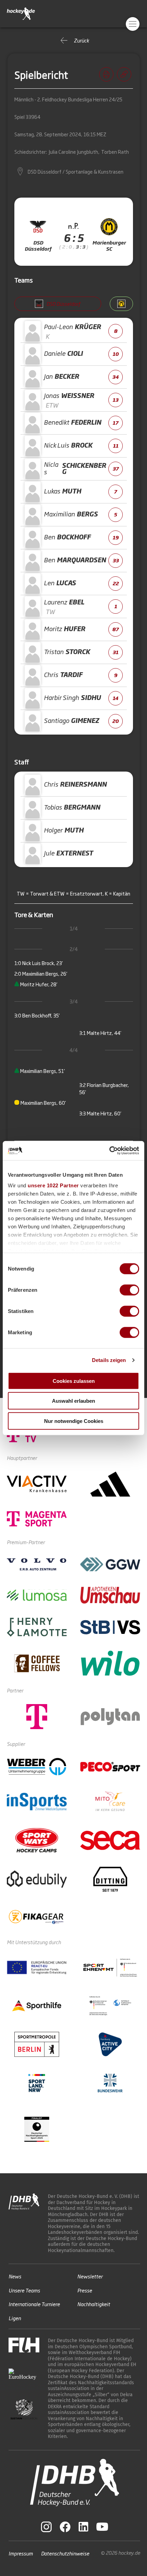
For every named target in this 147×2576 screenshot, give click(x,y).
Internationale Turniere (34, 2304)
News (15, 2276)
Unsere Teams (24, 2290)
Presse (85, 2290)
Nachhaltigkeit (94, 2304)
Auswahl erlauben (73, 1401)
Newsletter (90, 2276)
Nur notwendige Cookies (74, 1421)
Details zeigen (109, 1360)
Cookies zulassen (74, 1381)
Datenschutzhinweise (65, 2553)
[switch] (129, 1290)
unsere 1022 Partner (53, 1185)
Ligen (15, 2318)
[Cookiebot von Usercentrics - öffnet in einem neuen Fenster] (109, 1151)
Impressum (21, 2553)
